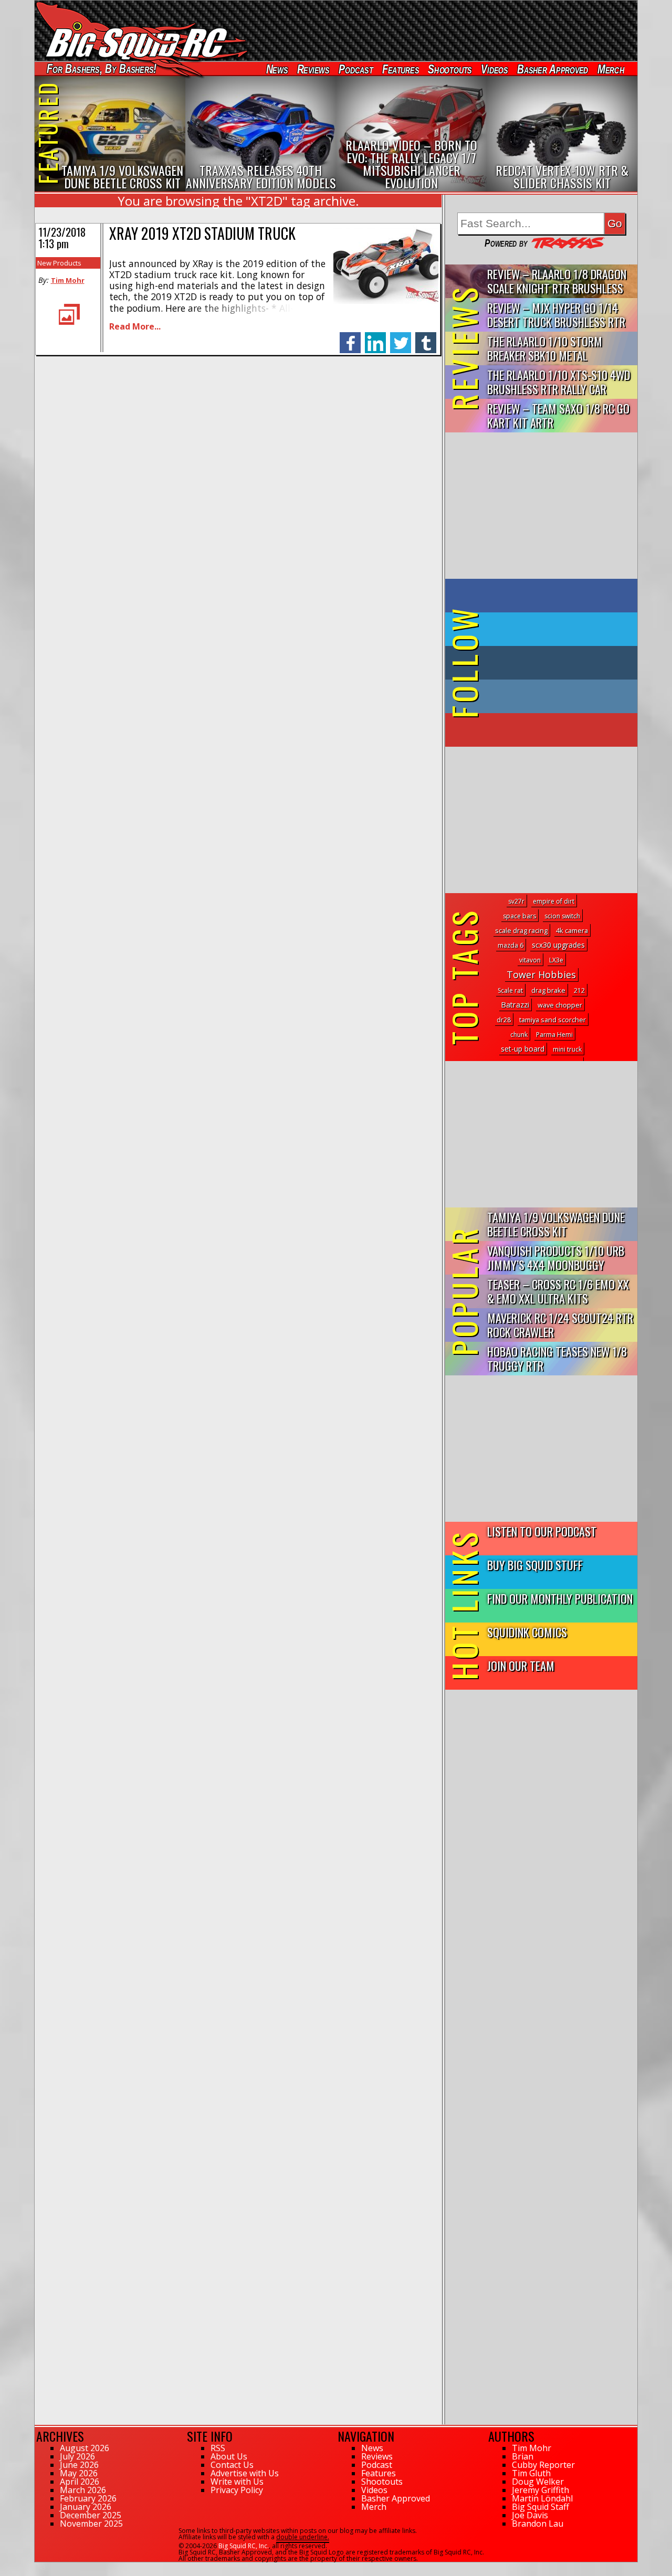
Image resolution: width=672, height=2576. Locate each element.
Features (400, 69)
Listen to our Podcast (542, 1531)
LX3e (556, 960)
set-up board (523, 1049)
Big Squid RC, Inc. (244, 2546)
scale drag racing (521, 930)
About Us (229, 2456)
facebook (350, 337)
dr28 (504, 1020)
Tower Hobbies (541, 974)
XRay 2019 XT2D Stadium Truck (202, 233)
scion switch (562, 916)
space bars (519, 916)
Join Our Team (521, 1665)
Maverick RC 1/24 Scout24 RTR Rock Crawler (560, 1324)
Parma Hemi (554, 1035)
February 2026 (88, 2498)
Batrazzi (515, 1005)
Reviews (313, 69)
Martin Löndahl (542, 2498)
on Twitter (555, 629)
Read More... (135, 326)
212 (579, 990)
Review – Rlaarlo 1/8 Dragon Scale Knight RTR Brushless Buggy (557, 282)
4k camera (572, 930)
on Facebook (544, 596)
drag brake (548, 990)
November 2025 (91, 2524)
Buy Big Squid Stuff (535, 1565)
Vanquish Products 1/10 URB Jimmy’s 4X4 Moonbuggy (556, 1257)
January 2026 (86, 2507)
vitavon (530, 960)
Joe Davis (530, 2515)
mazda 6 (511, 945)
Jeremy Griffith (540, 2490)
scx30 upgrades (558, 945)
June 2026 (79, 2465)
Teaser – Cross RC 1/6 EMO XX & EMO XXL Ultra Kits (558, 1291)
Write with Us (237, 2482)
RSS (218, 2448)
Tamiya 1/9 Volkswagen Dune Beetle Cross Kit (556, 1224)
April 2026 (80, 2482)
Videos (495, 69)
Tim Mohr (68, 280)
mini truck (567, 1049)
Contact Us (232, 2465)
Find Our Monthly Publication (560, 1598)
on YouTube (550, 730)
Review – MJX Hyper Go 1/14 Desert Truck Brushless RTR (556, 314)
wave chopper (560, 1005)
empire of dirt (554, 901)
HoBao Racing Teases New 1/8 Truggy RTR (557, 1358)
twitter (401, 337)
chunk (519, 1035)
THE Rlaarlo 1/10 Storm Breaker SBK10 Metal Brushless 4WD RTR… (545, 349)
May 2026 (79, 2473)
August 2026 (85, 2448)
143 (40, 2567)
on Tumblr (556, 663)
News (277, 69)
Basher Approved (553, 69)
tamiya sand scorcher (553, 1020)
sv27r (516, 901)
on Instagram (539, 696)
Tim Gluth (531, 2473)
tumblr (426, 337)
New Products (59, 263)
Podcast (356, 69)
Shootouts (450, 69)
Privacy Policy (237, 2490)
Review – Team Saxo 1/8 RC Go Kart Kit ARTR (558, 415)
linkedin (375, 337)
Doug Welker (538, 2482)
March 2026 (83, 2490)
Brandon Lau (538, 2524)
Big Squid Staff (540, 2507)
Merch (611, 69)
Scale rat (510, 990)
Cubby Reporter (543, 2465)
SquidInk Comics (527, 1632)
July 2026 (77, 2456)
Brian (523, 2456)
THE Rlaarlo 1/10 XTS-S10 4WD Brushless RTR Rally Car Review (559, 382)
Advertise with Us (245, 2473)
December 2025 (91, 2515)
